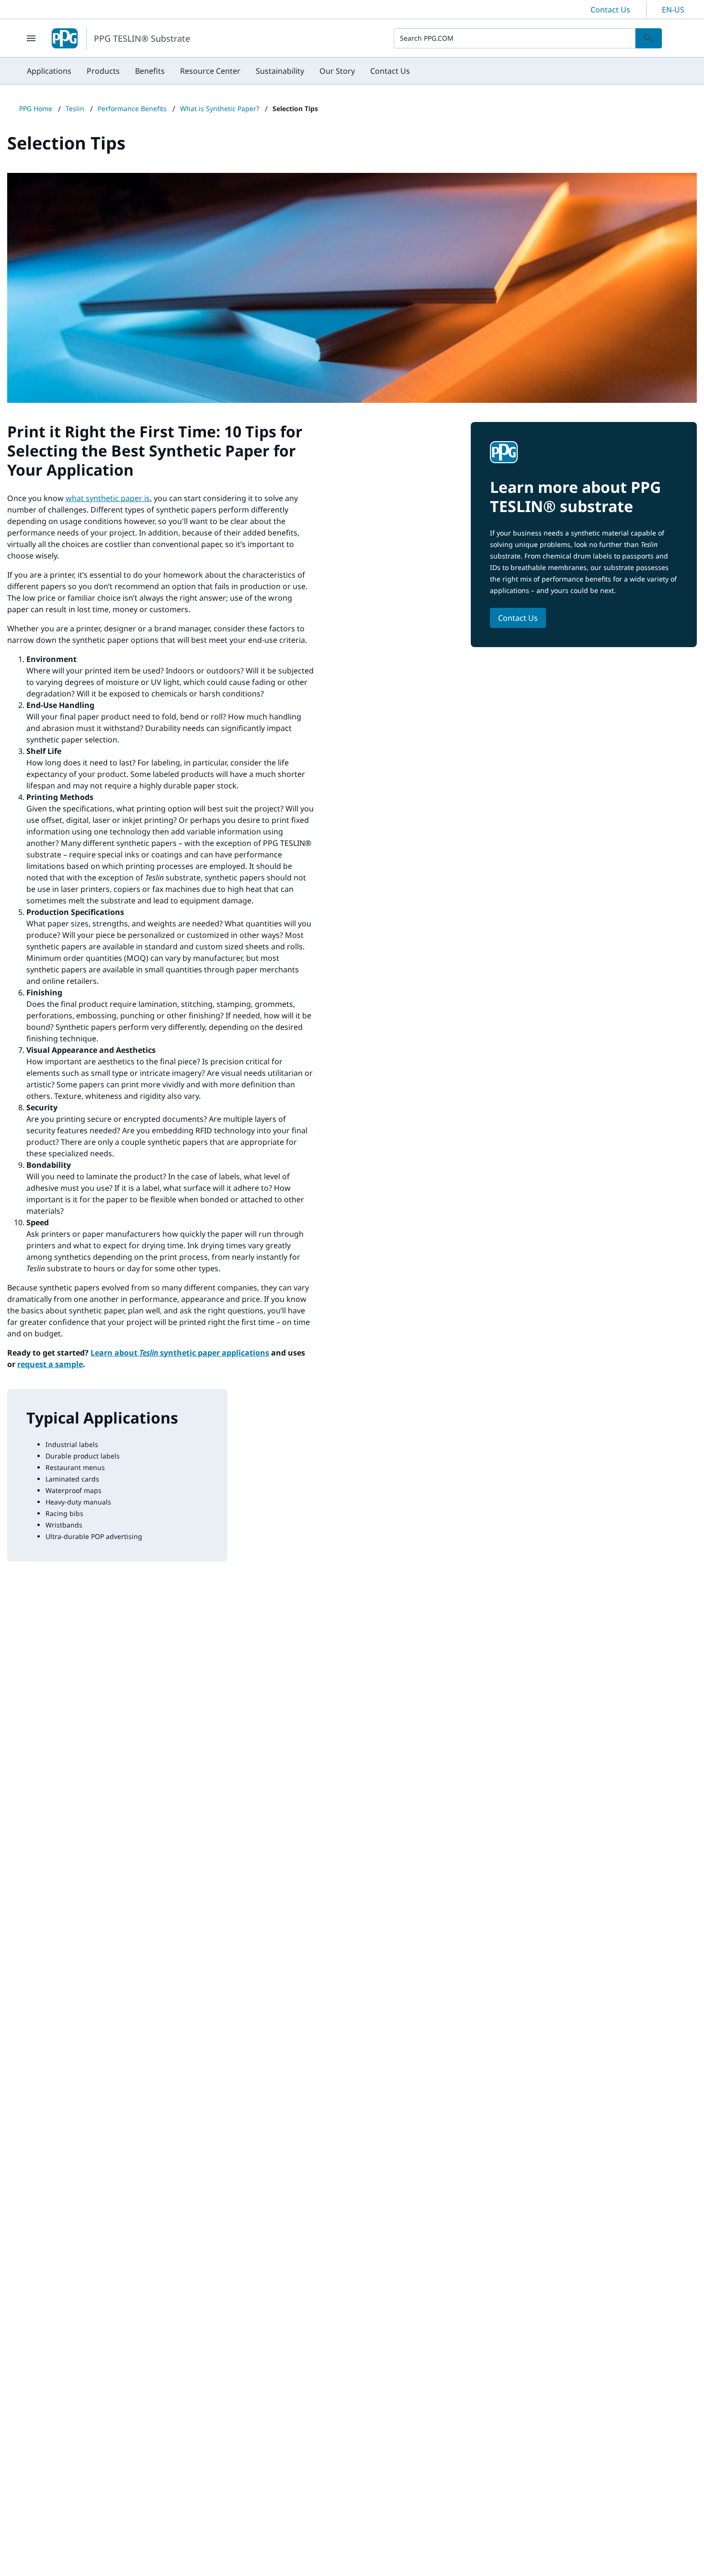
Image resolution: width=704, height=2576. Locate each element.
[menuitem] (49, 71)
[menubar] (218, 71)
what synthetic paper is (108, 498)
